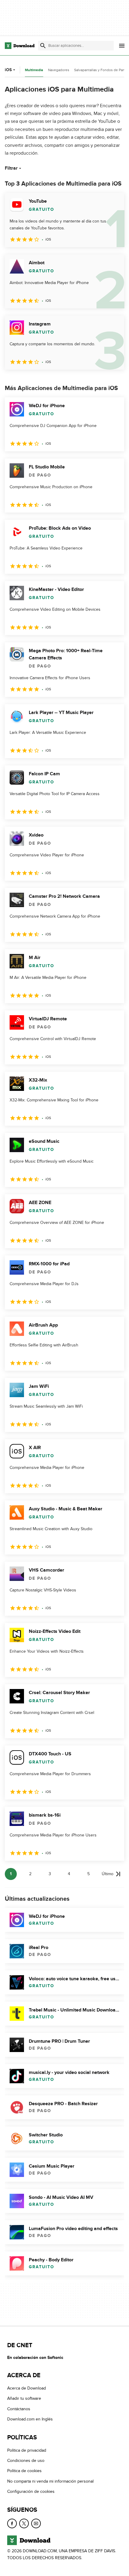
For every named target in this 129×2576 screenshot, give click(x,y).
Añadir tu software (24, 2399)
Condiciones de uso (26, 2461)
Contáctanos (19, 2409)
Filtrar (11, 168)
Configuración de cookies (31, 2491)
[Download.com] (20, 46)
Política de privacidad (27, 2450)
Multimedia (34, 70)
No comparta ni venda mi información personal (50, 2481)
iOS (8, 70)
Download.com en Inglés (30, 2419)
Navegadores (59, 70)
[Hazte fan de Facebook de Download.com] (12, 2523)
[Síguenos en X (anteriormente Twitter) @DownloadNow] (24, 2523)
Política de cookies (24, 2471)
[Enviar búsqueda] (43, 46)
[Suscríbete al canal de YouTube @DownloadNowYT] (36, 2523)
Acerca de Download (27, 2388)
